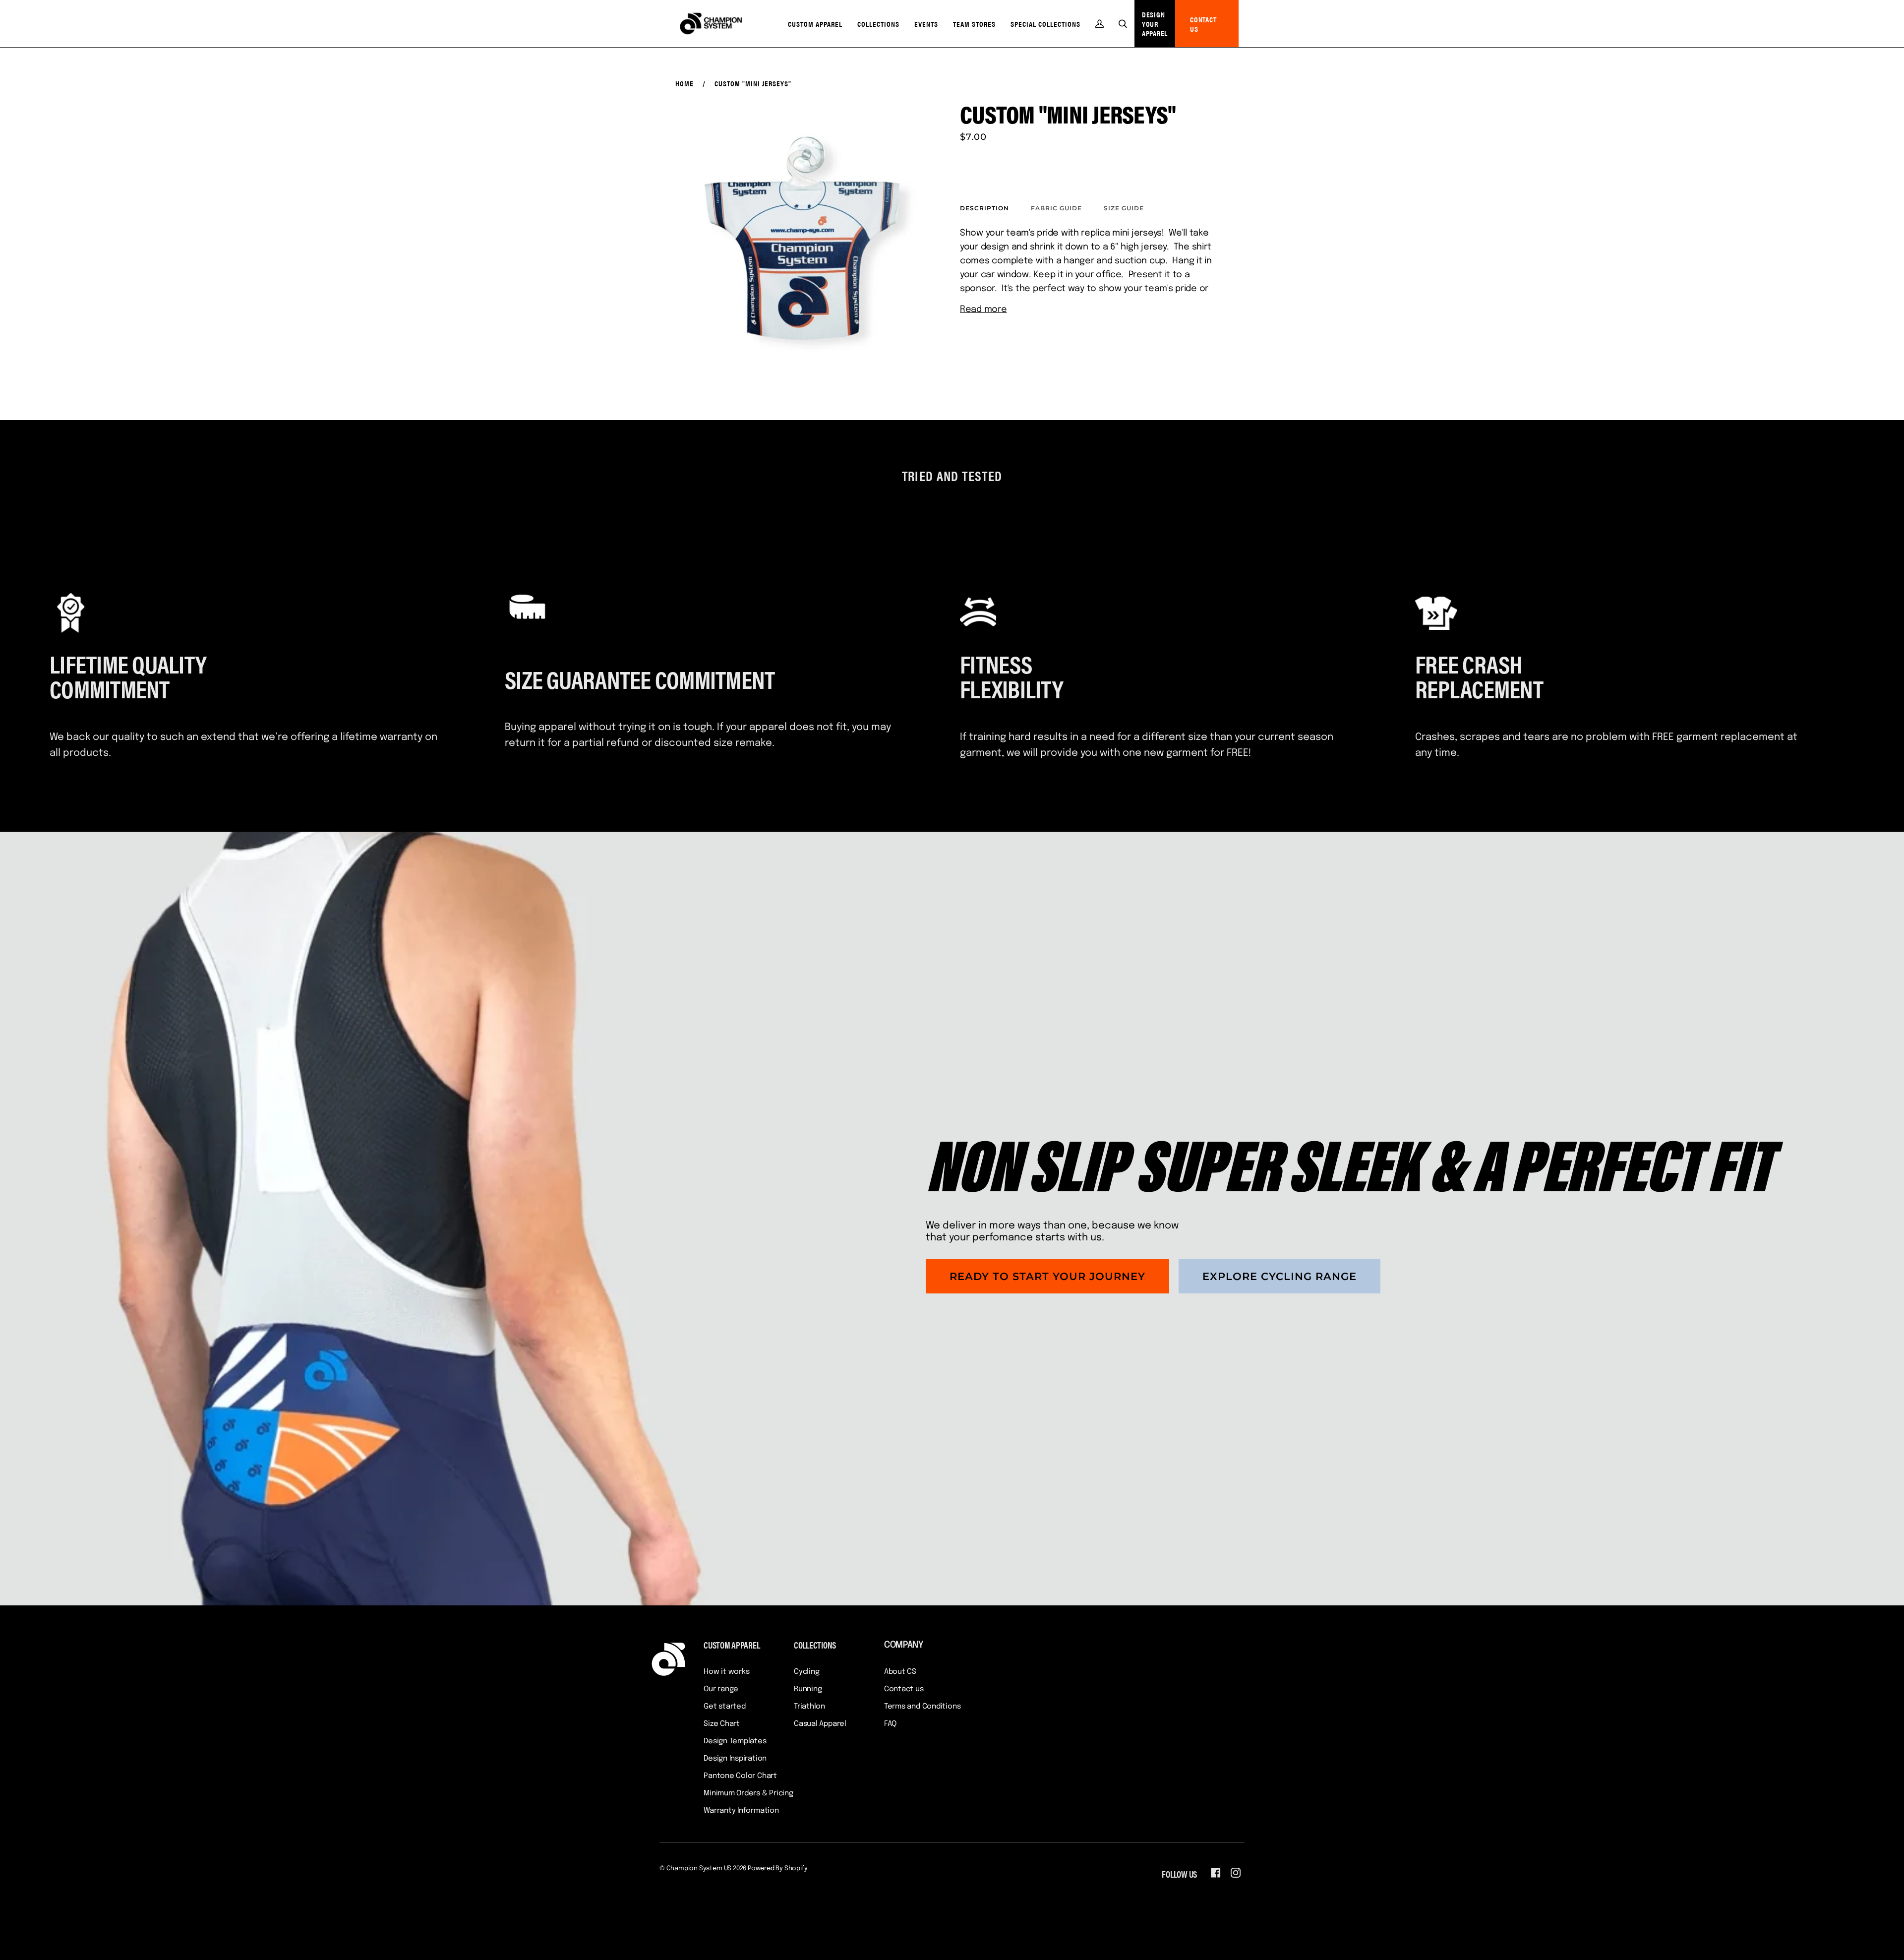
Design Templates (735, 1741)
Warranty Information (741, 1811)
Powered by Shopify (778, 1868)
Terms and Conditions (922, 1707)
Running (808, 1689)
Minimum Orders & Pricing (748, 1793)
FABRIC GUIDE (1056, 208)
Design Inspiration (735, 1759)
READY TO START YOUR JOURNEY (1047, 1276)
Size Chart (722, 1724)
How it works (726, 1672)
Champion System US (699, 1868)
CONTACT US (1203, 24)
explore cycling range (1279, 1276)
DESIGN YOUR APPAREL (1155, 24)
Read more (983, 309)
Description (984, 208)
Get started (725, 1707)
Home (684, 83)
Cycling (806, 1672)
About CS (900, 1672)
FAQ (890, 1724)
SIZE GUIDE (1124, 208)
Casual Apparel (820, 1724)
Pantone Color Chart (740, 1776)
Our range (721, 1689)
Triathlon (809, 1707)
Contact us (904, 1689)
